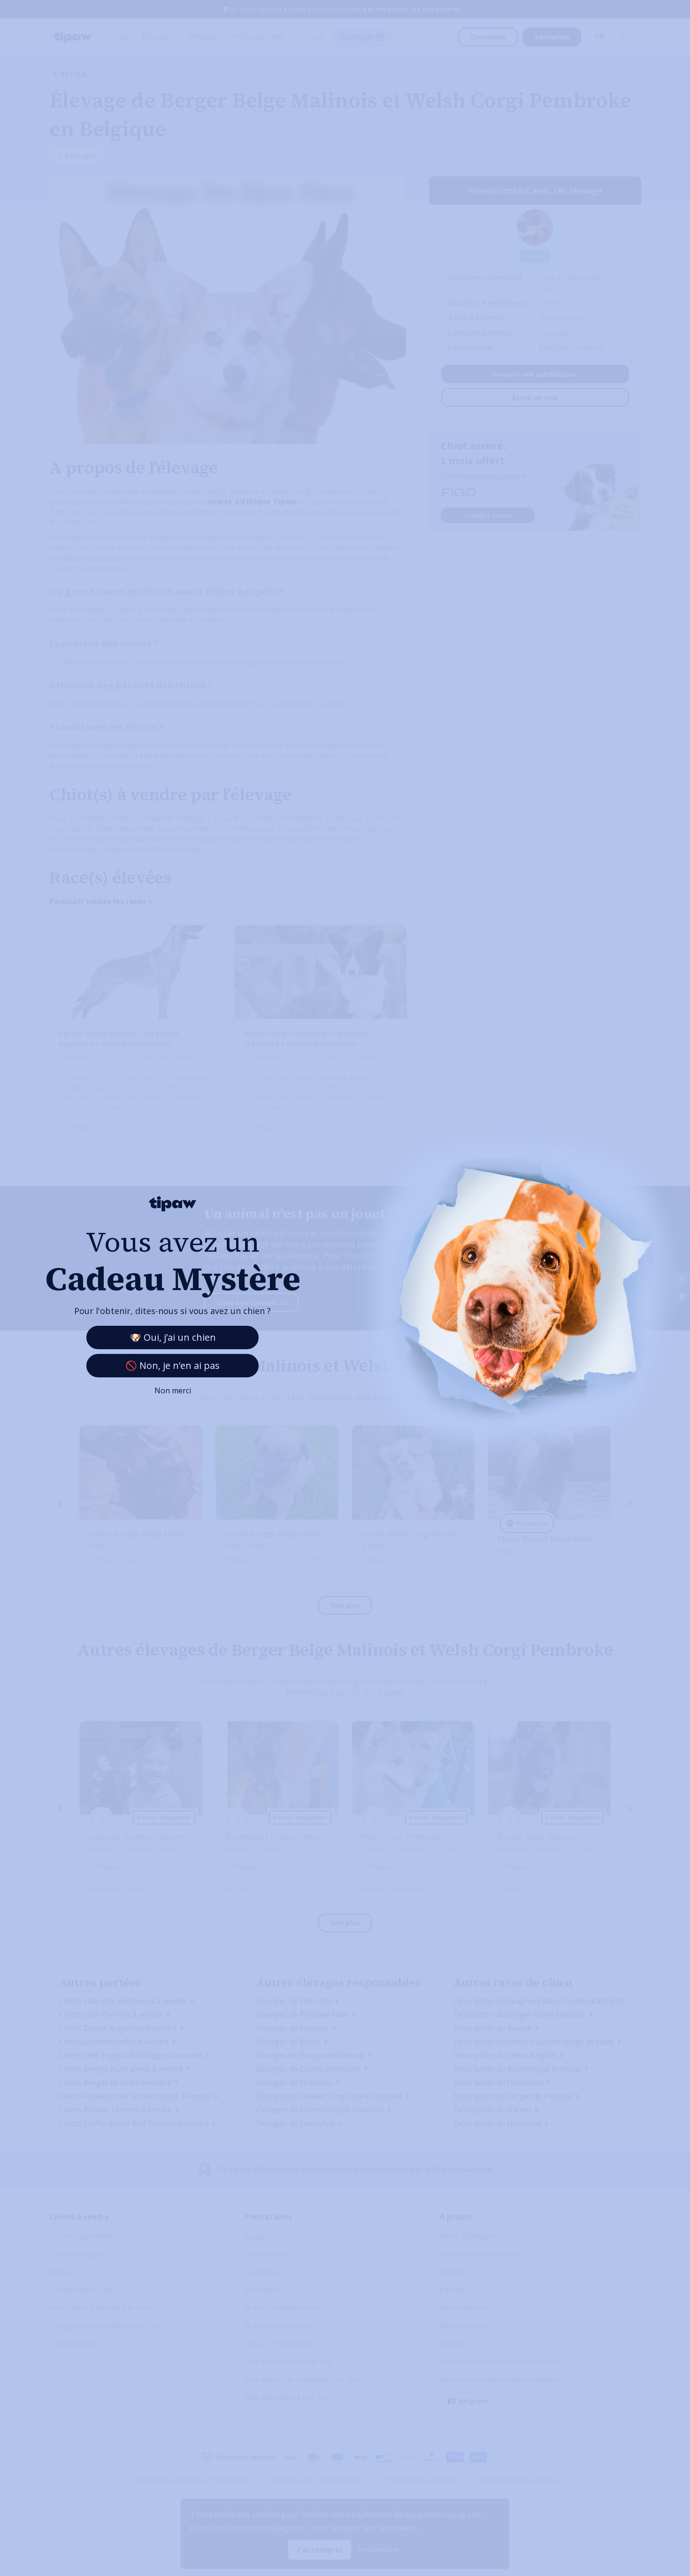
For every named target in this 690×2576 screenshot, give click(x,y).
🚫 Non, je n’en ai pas (172, 1365)
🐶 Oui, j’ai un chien (173, 1337)
